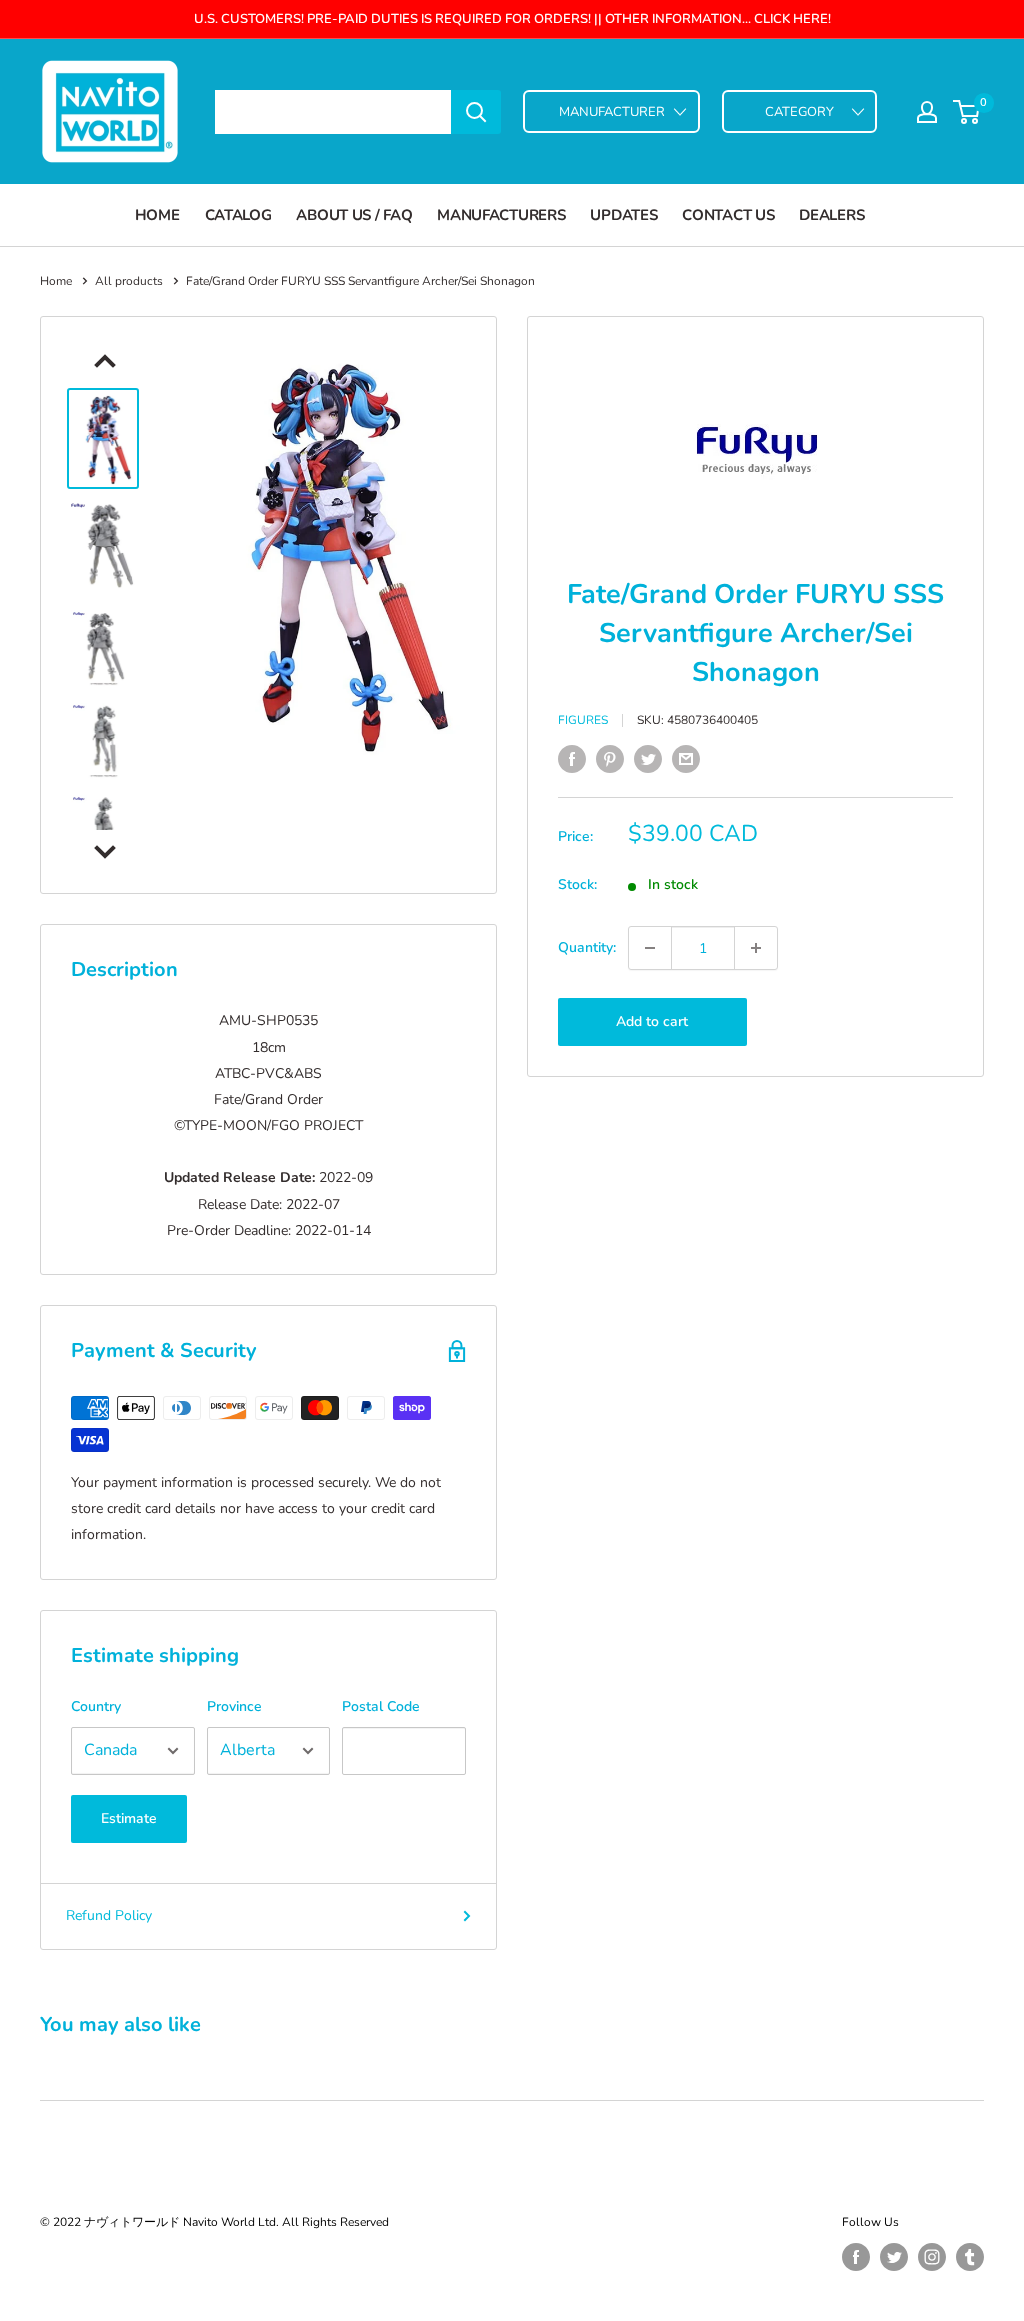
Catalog (238, 215)
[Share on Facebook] (572, 759)
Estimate (129, 1818)
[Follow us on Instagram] (932, 2257)
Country (96, 1706)
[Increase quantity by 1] (756, 948)
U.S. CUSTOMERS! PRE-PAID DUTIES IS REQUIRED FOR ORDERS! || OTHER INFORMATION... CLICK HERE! (512, 19)
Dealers (831, 215)
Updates (623, 215)
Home (157, 215)
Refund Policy (109, 1915)
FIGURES (583, 720)
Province (234, 1706)
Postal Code (381, 1706)
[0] (967, 112)
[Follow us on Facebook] (856, 2257)
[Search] (476, 112)
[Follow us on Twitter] (894, 2257)
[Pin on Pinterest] (610, 759)
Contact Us (728, 215)
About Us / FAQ (354, 215)
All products (129, 281)
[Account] (927, 112)
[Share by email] (686, 759)
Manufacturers (501, 215)
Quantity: (587, 947)
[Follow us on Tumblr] (970, 2257)
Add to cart (652, 1021)
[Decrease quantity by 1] (650, 948)
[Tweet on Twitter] (648, 759)
